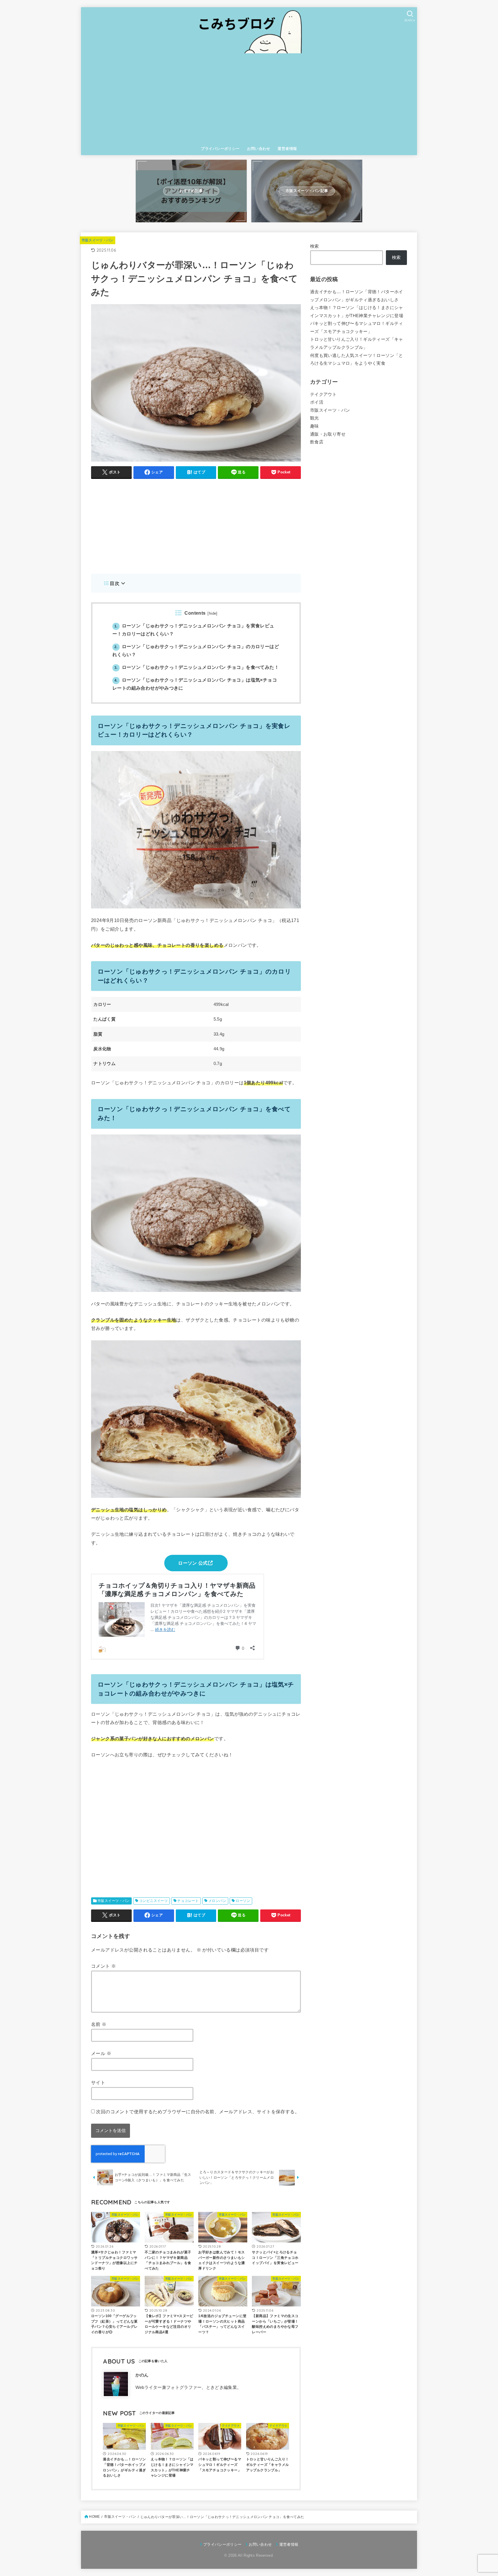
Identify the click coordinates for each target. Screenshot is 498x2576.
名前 (99, 2024)
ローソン (243, 1901)
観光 (315, 418)
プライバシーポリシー (220, 149)
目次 (115, 583)
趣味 (315, 426)
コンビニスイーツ (153, 1901)
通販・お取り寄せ (328, 434)
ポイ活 (317, 402)
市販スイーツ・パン (98, 240)
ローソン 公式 (193, 1563)
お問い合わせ (259, 149)
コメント (103, 1966)
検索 (315, 246)
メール (101, 2053)
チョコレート (188, 1901)
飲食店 (317, 442)
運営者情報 (287, 149)
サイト (98, 2082)
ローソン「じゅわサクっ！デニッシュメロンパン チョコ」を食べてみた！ (197, 667)
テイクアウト (323, 394)
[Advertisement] (249, 99)
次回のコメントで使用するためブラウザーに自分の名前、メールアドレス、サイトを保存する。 (198, 2112)
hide (213, 614)
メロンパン (217, 1901)
